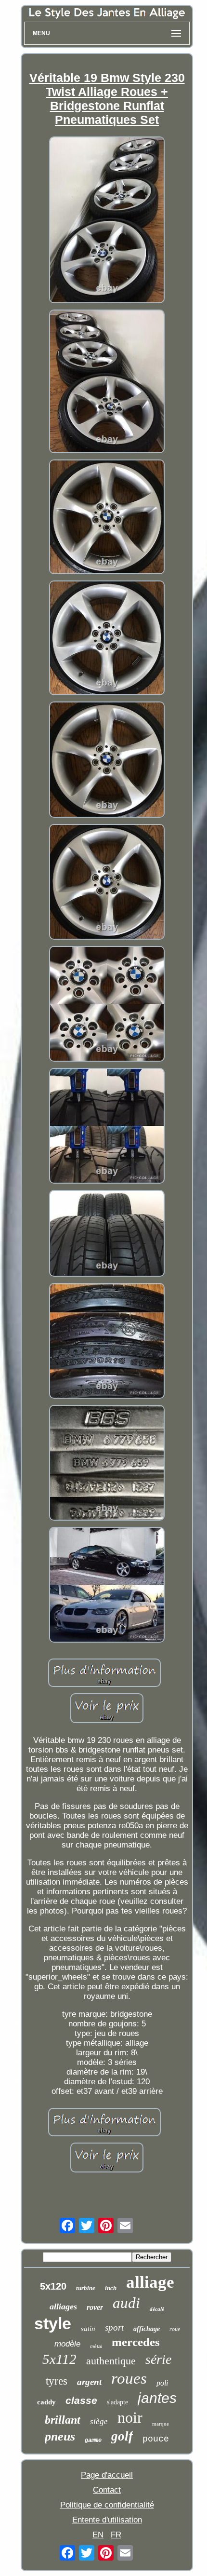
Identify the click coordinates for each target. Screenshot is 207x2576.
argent (89, 2382)
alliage (150, 2282)
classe (81, 2400)
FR (116, 2535)
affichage (147, 2329)
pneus (60, 2436)
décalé (157, 2309)
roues (129, 2378)
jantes (157, 2398)
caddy (46, 2402)
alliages (63, 2306)
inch (111, 2288)
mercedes (136, 2342)
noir (130, 2417)
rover (95, 2307)
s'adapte (117, 2402)
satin (88, 2329)
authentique (111, 2361)
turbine (86, 2288)
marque (161, 2424)
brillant (63, 2420)
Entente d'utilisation (107, 2520)
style (53, 2323)
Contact (107, 2490)
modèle (67, 2344)
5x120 (53, 2286)
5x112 (59, 2359)
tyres (57, 2381)
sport (114, 2327)
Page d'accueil (107, 2475)
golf (122, 2436)
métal (96, 2346)
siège (99, 2421)
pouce (156, 2439)
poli (162, 2383)
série (158, 2359)
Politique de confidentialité (107, 2505)
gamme (93, 2441)
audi (126, 2303)
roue (175, 2329)
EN (98, 2535)
